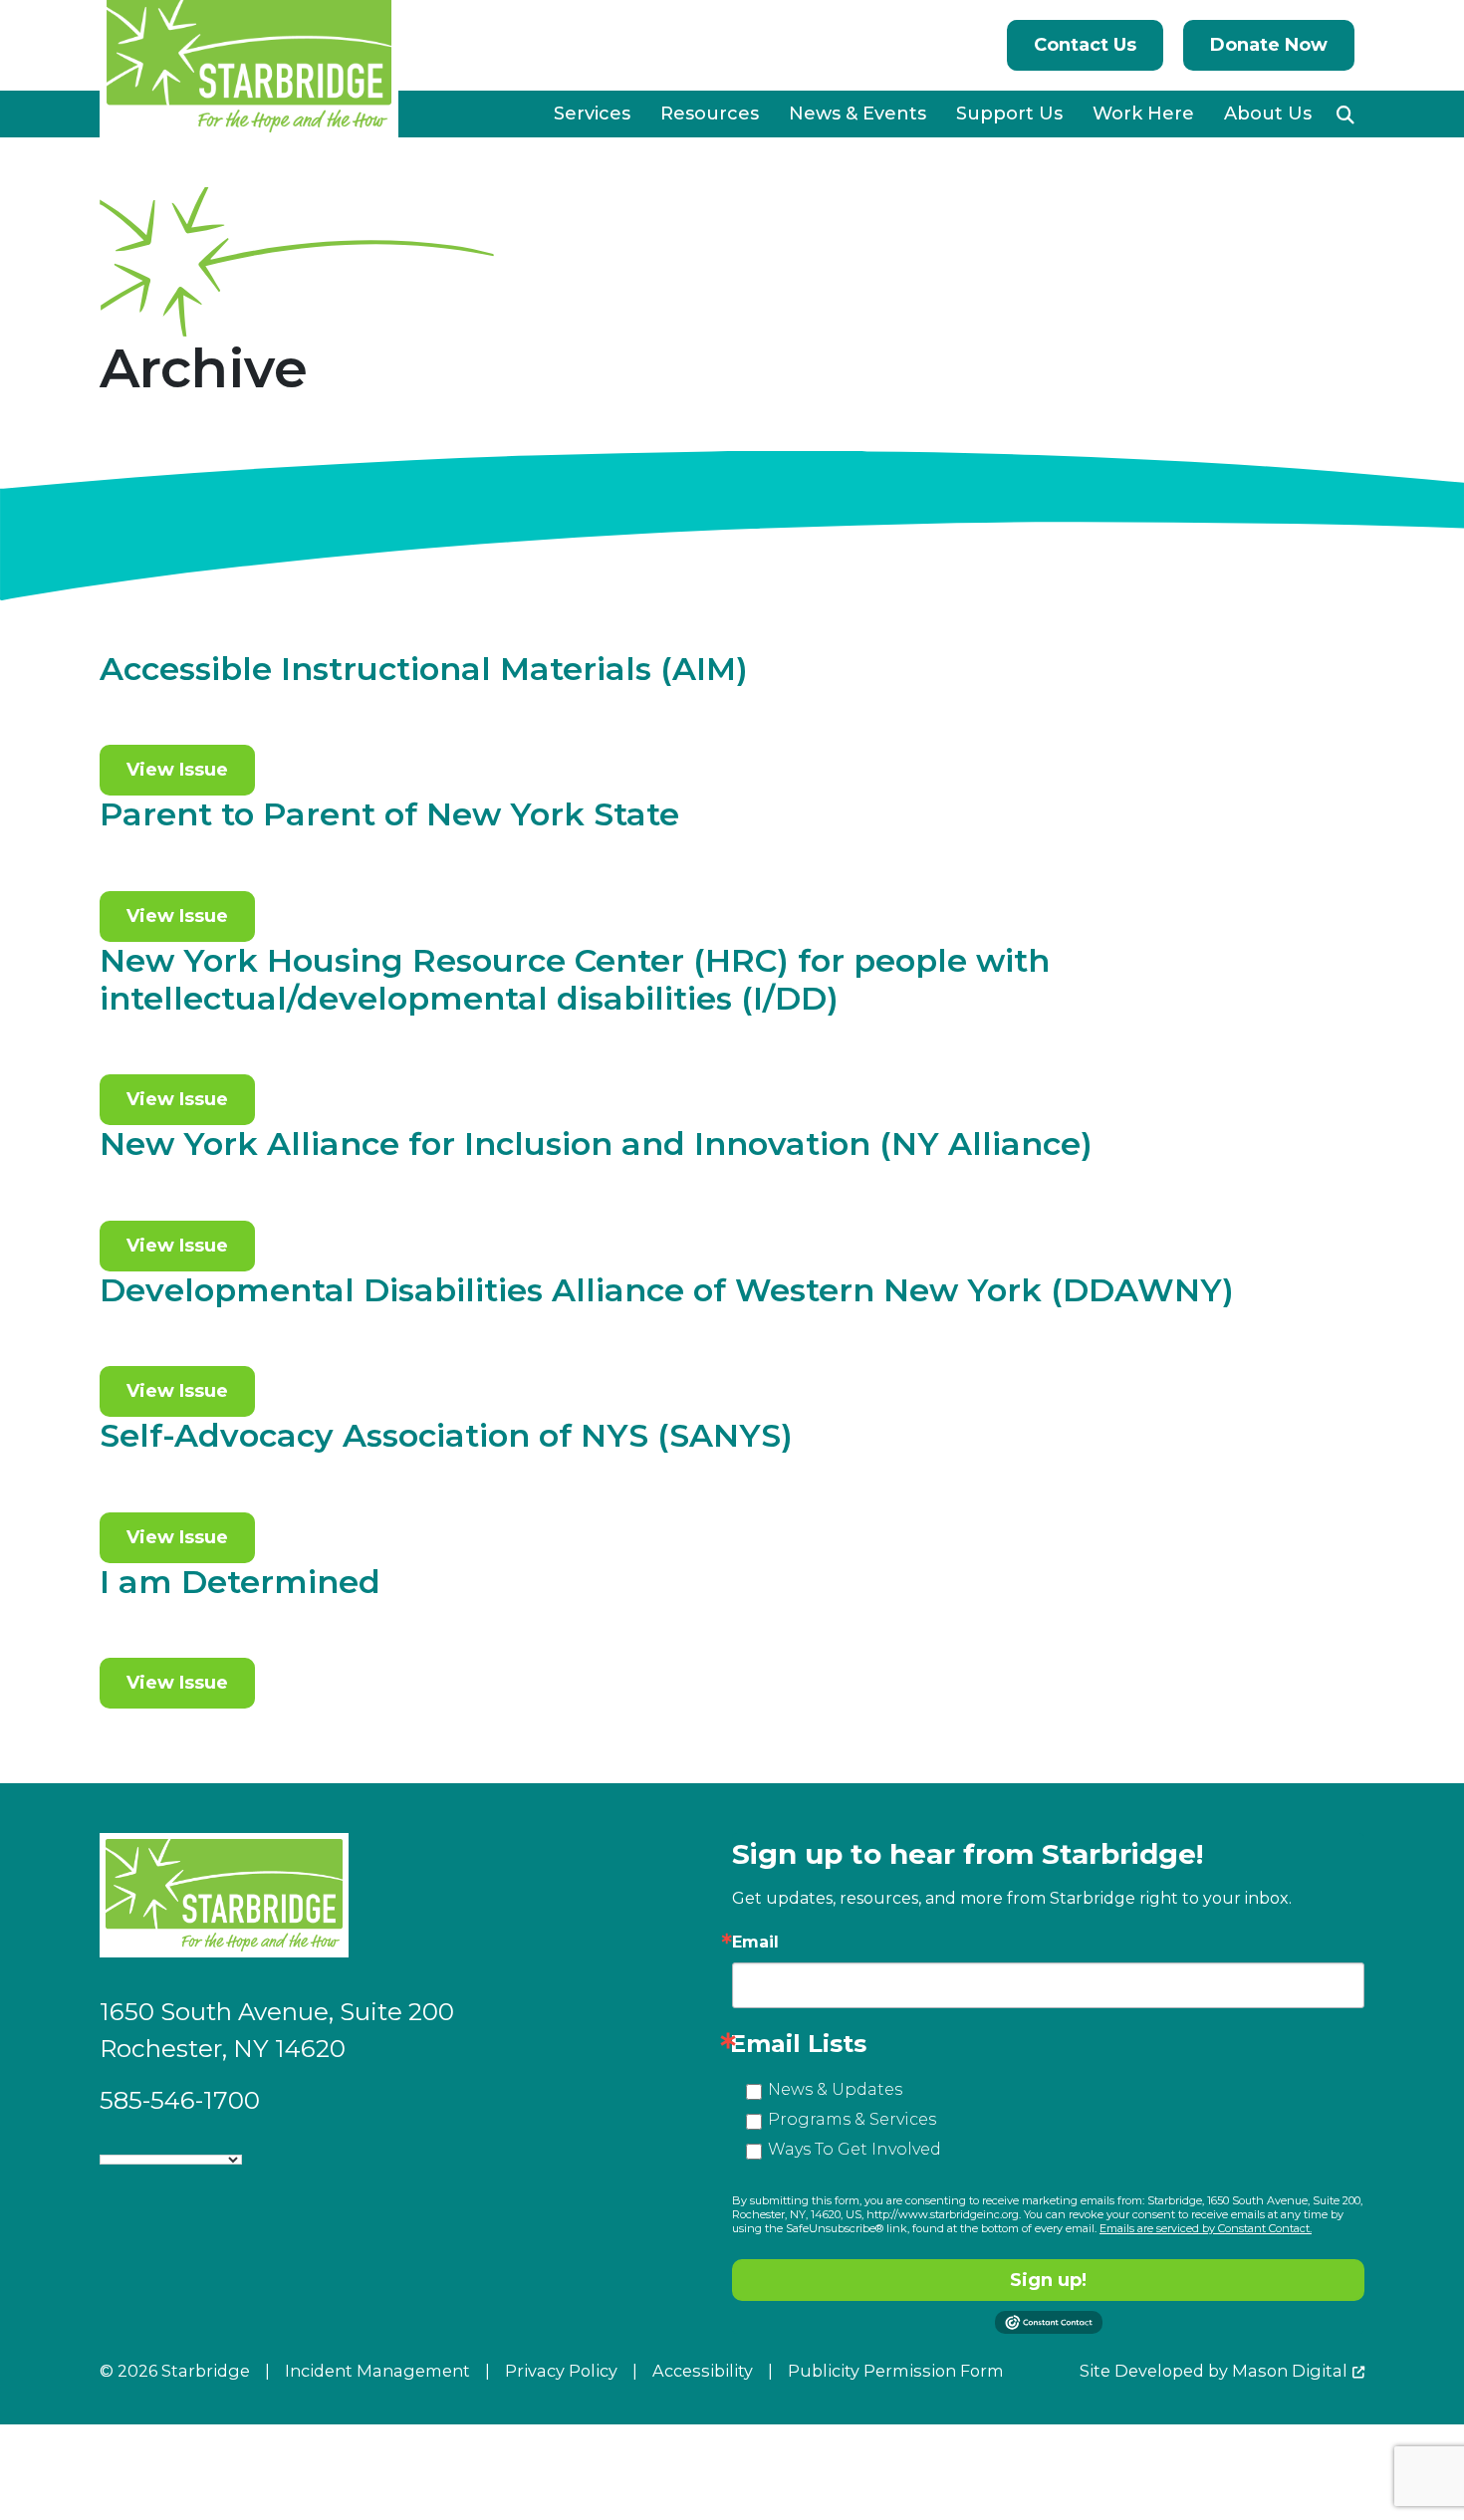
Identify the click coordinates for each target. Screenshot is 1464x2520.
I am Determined (240, 1582)
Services (592, 114)
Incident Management (377, 2371)
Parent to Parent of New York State (389, 814)
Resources (710, 114)
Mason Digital (1290, 2371)
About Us (1268, 114)
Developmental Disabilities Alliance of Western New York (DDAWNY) (667, 1290)
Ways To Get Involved (854, 2149)
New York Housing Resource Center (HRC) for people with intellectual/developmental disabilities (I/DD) (575, 979)
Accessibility (703, 2371)
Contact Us (1085, 45)
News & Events (857, 114)
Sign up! (1048, 2280)
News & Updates (835, 2089)
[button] (1345, 115)
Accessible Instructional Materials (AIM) (424, 669)
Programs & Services (852, 2119)
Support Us (1009, 114)
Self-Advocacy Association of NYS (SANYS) (446, 1435)
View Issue (177, 770)
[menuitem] (592, 114)
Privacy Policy (561, 2371)
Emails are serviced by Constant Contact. (1206, 2228)
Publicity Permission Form (896, 2371)
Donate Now (1269, 45)
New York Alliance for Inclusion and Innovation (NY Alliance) (596, 1144)
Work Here (1143, 114)
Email (755, 1943)
